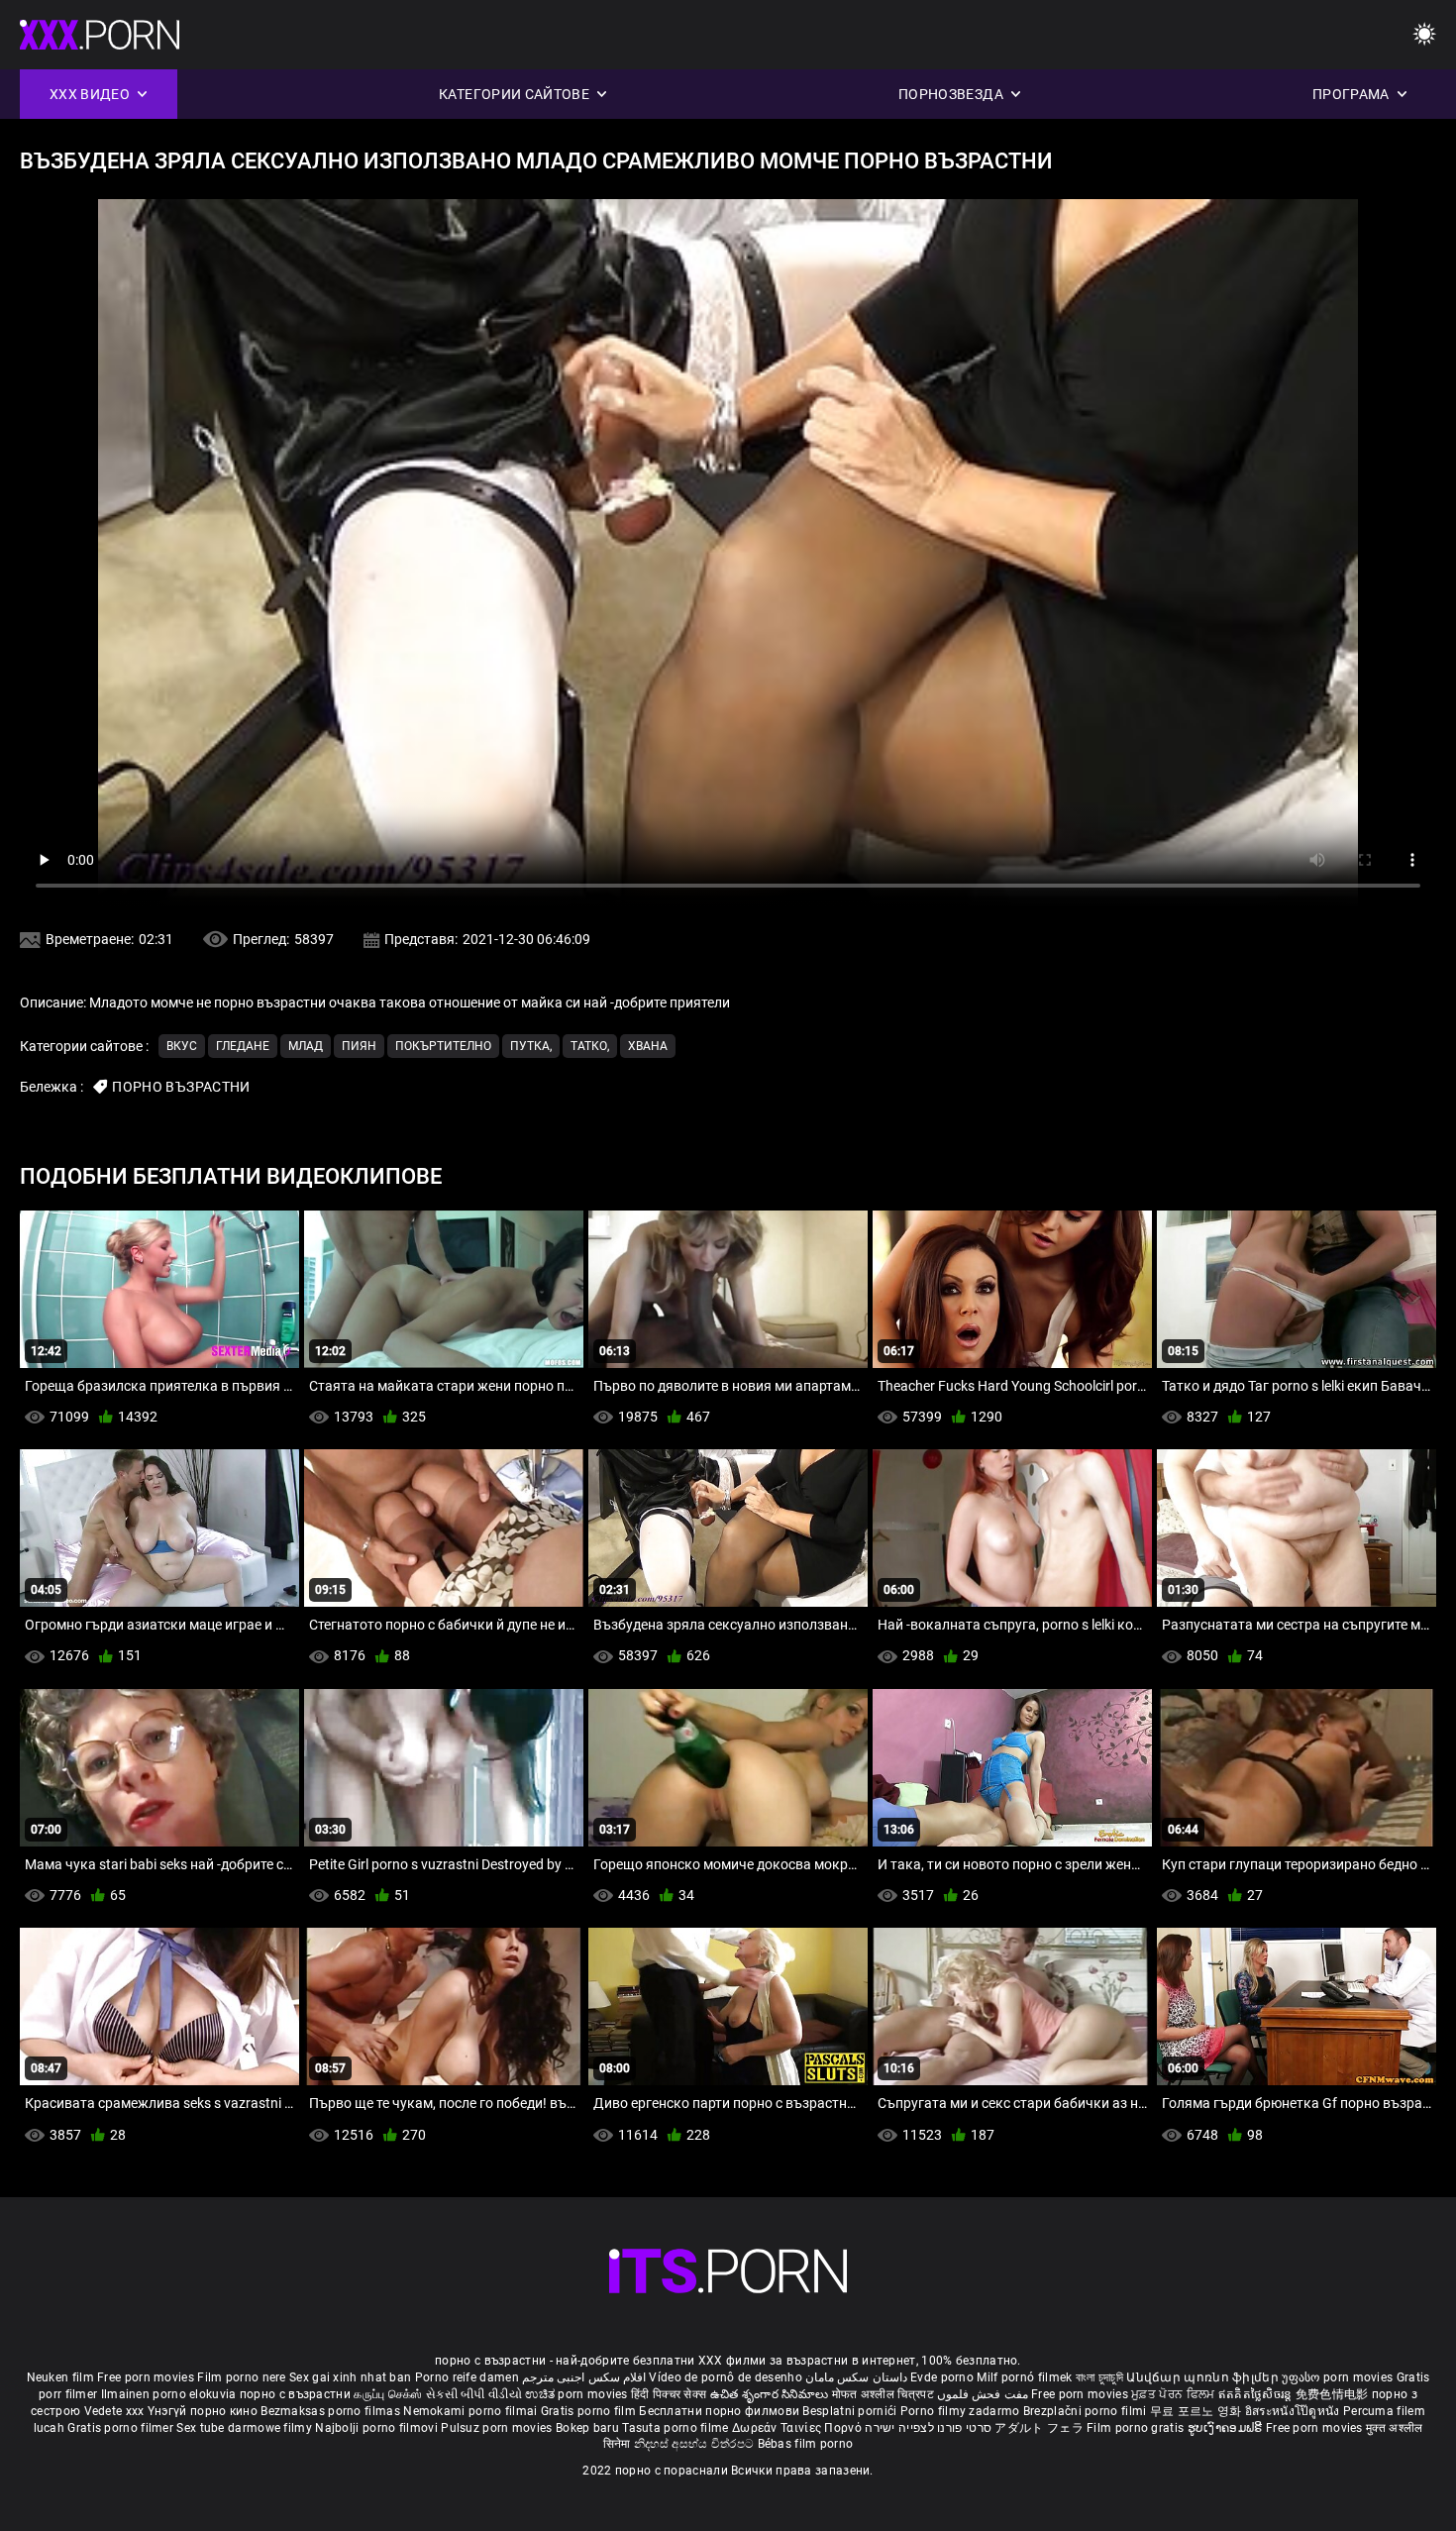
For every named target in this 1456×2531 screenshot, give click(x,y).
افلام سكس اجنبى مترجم (584, 2377)
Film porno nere (242, 2377)
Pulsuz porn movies (498, 2428)
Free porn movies (147, 2377)
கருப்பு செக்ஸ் (388, 2394)
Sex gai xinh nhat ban (350, 2377)
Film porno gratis (1137, 2428)
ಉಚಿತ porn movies (578, 2394)
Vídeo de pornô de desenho (726, 2377)
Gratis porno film (590, 2411)
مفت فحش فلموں (984, 2394)
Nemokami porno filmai (472, 2411)
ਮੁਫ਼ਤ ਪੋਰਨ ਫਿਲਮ (1175, 2394)
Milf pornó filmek (1024, 2377)
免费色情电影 (1334, 2394)
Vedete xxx (114, 2411)
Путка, (531, 1046)
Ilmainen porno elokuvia (170, 2394)
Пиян (359, 1046)
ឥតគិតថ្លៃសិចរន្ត (1257, 2394)
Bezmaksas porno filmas (332, 2411)
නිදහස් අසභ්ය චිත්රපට (696, 2444)
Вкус (182, 1046)
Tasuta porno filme (677, 2428)
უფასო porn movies (1339, 2377)
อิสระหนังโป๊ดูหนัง (1294, 2411)
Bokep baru (587, 2428)
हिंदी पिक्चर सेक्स (669, 2394)
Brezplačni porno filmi (1087, 2411)
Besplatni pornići (851, 2411)
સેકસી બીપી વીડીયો (474, 2394)
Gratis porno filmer (122, 2428)
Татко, (590, 1046)
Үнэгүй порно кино (204, 2411)
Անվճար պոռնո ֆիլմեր (1204, 2377)
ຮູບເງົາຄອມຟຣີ (1227, 2428)
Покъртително (443, 1046)
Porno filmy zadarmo (962, 2411)
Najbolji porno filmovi (376, 2428)
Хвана (648, 1046)
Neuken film (60, 2377)
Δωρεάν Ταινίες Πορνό (798, 2428)
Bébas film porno (806, 2444)
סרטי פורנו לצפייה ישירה (928, 2428)
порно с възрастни (295, 2394)
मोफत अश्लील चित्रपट (885, 2394)
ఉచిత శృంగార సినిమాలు (771, 2394)
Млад (306, 1046)
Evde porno (942, 2377)
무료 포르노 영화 (1197, 2411)
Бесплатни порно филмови (721, 2411)
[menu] (1424, 35)
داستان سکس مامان (856, 2377)
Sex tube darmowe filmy (244, 2428)
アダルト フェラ (1039, 2428)
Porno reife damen (467, 2377)
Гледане (243, 1046)
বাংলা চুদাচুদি (1099, 2377)
